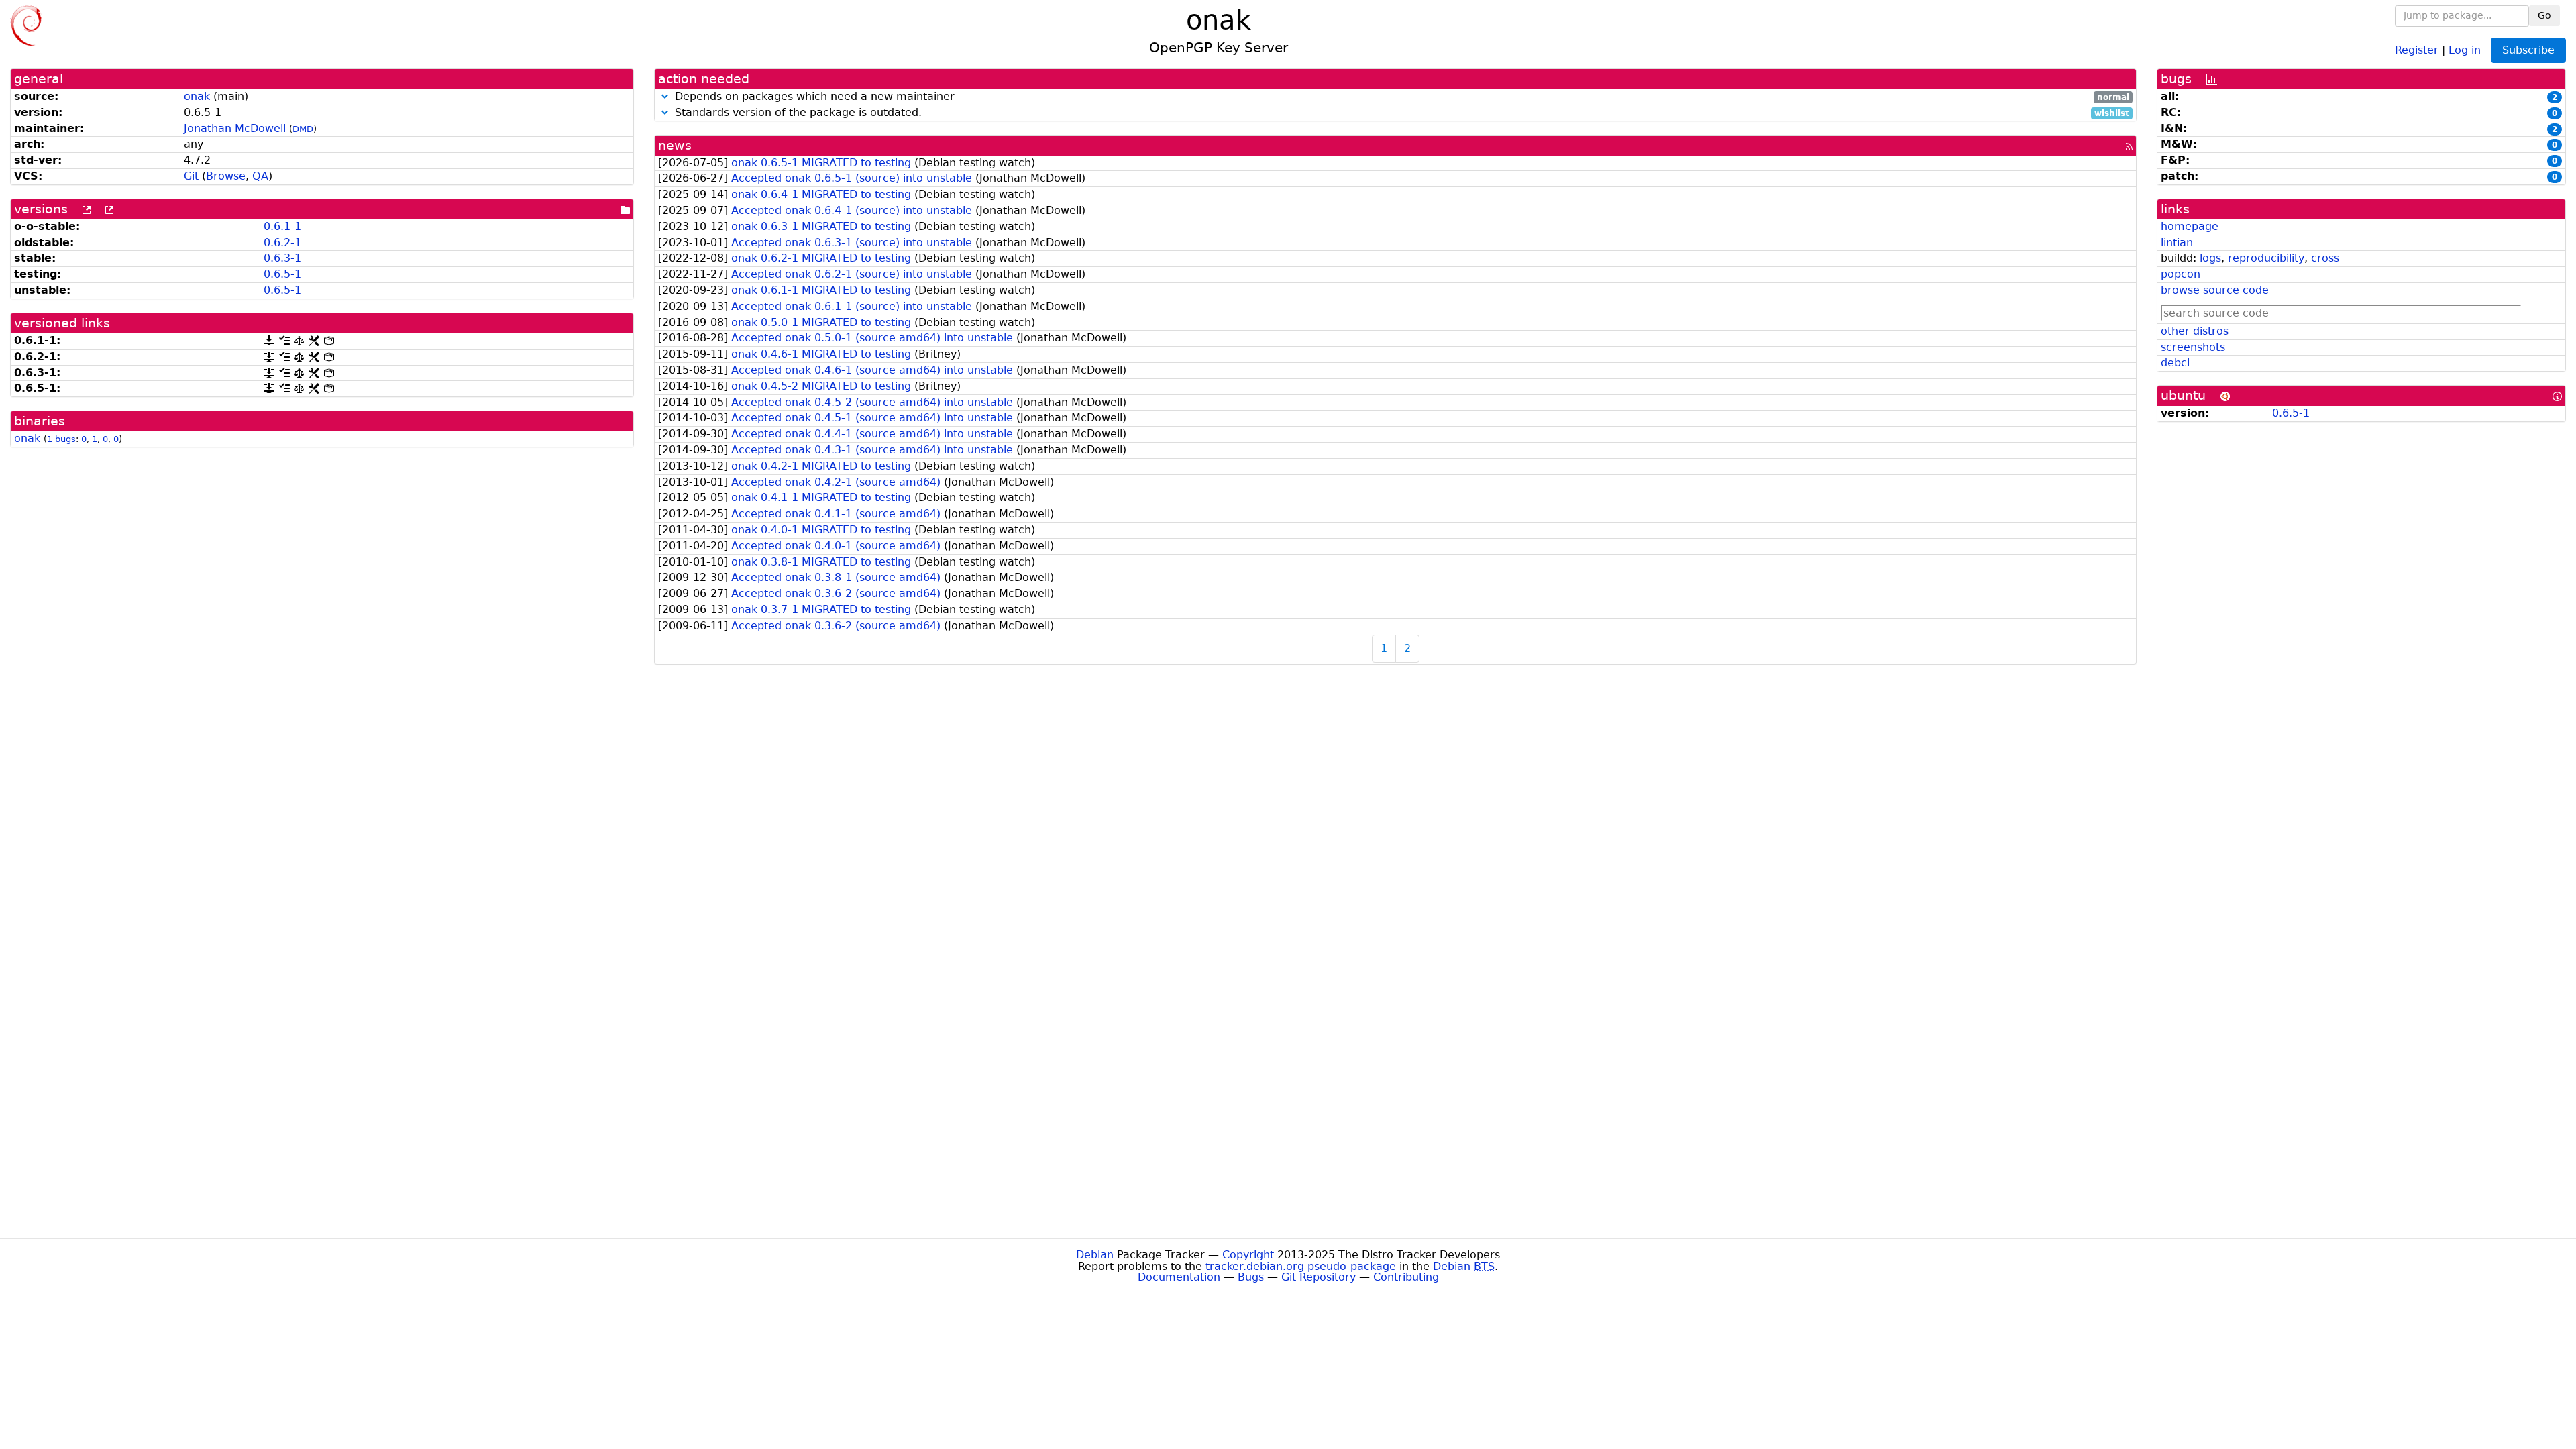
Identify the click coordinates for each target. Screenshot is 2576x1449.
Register (2417, 49)
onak (197, 96)
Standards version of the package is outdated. (1400, 113)
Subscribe (2528, 50)
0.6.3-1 (282, 258)
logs (2210, 258)
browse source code (2215, 290)
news (675, 145)
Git (191, 176)
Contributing (1406, 1277)
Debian (1095, 1255)
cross (2325, 258)
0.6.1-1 (282, 226)
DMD (303, 129)
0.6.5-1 (282, 274)
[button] (665, 96)
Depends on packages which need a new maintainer (1400, 97)
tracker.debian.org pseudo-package (1301, 1266)
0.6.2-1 (282, 243)
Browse (226, 176)
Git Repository (1319, 1277)
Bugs (1251, 1277)
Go (2544, 15)
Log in (2465, 49)
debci (2175, 363)
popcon (2181, 274)
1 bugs (61, 439)
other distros (2195, 331)
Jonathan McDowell (235, 128)
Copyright (1248, 1255)
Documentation (1179, 1277)
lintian (2177, 243)
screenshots (2193, 347)
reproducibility (2266, 258)
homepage (2190, 226)
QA (260, 176)
